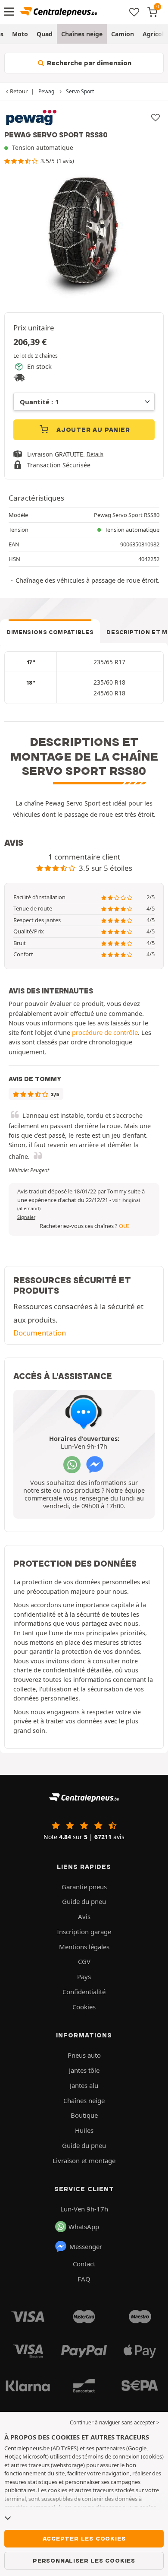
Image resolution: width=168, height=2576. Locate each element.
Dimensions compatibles (50, 632)
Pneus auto (84, 2055)
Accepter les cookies (84, 2538)
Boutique (84, 2115)
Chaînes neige (82, 34)
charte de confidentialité (49, 1670)
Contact (84, 2264)
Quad (45, 34)
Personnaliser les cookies (84, 2560)
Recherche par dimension (88, 63)
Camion (123, 34)
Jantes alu (84, 2085)
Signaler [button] (26, 1217)
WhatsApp (84, 2227)
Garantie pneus (84, 1887)
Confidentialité (84, 1992)
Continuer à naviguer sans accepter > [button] (115, 2422)
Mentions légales (84, 1947)
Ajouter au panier (92, 430)
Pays (84, 1976)
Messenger (86, 2246)
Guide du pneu (84, 1901)
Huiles (84, 2130)
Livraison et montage (84, 2160)
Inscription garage (84, 1932)
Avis (84, 1916)
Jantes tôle (84, 2070)
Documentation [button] (40, 1333)
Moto (20, 34)
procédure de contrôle (105, 1032)
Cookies (84, 2007)
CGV (84, 1961)
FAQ (84, 2279)
